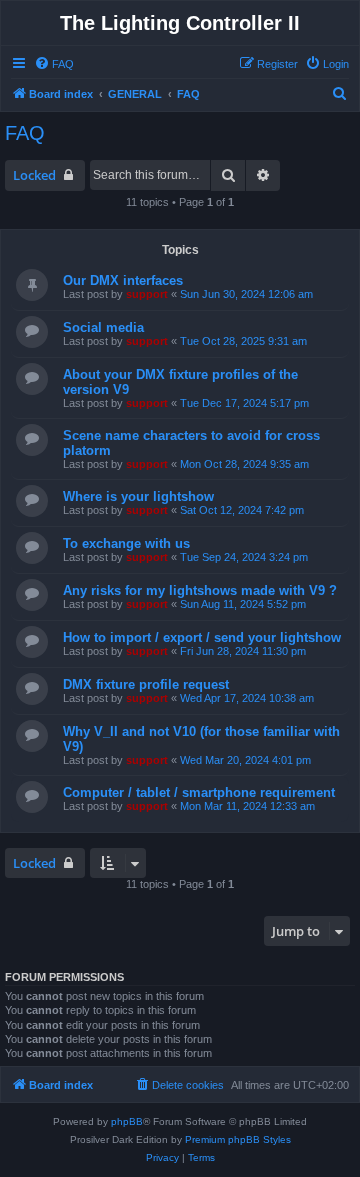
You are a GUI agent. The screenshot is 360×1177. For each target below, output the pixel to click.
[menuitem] (54, 64)
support (147, 294)
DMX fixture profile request (146, 684)
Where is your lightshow (138, 496)
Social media (103, 327)
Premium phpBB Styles (238, 1139)
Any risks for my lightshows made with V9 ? (200, 590)
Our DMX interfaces (123, 280)
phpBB (127, 1121)
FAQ (25, 133)
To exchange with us (126, 543)
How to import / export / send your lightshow (202, 637)
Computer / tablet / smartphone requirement (199, 792)
